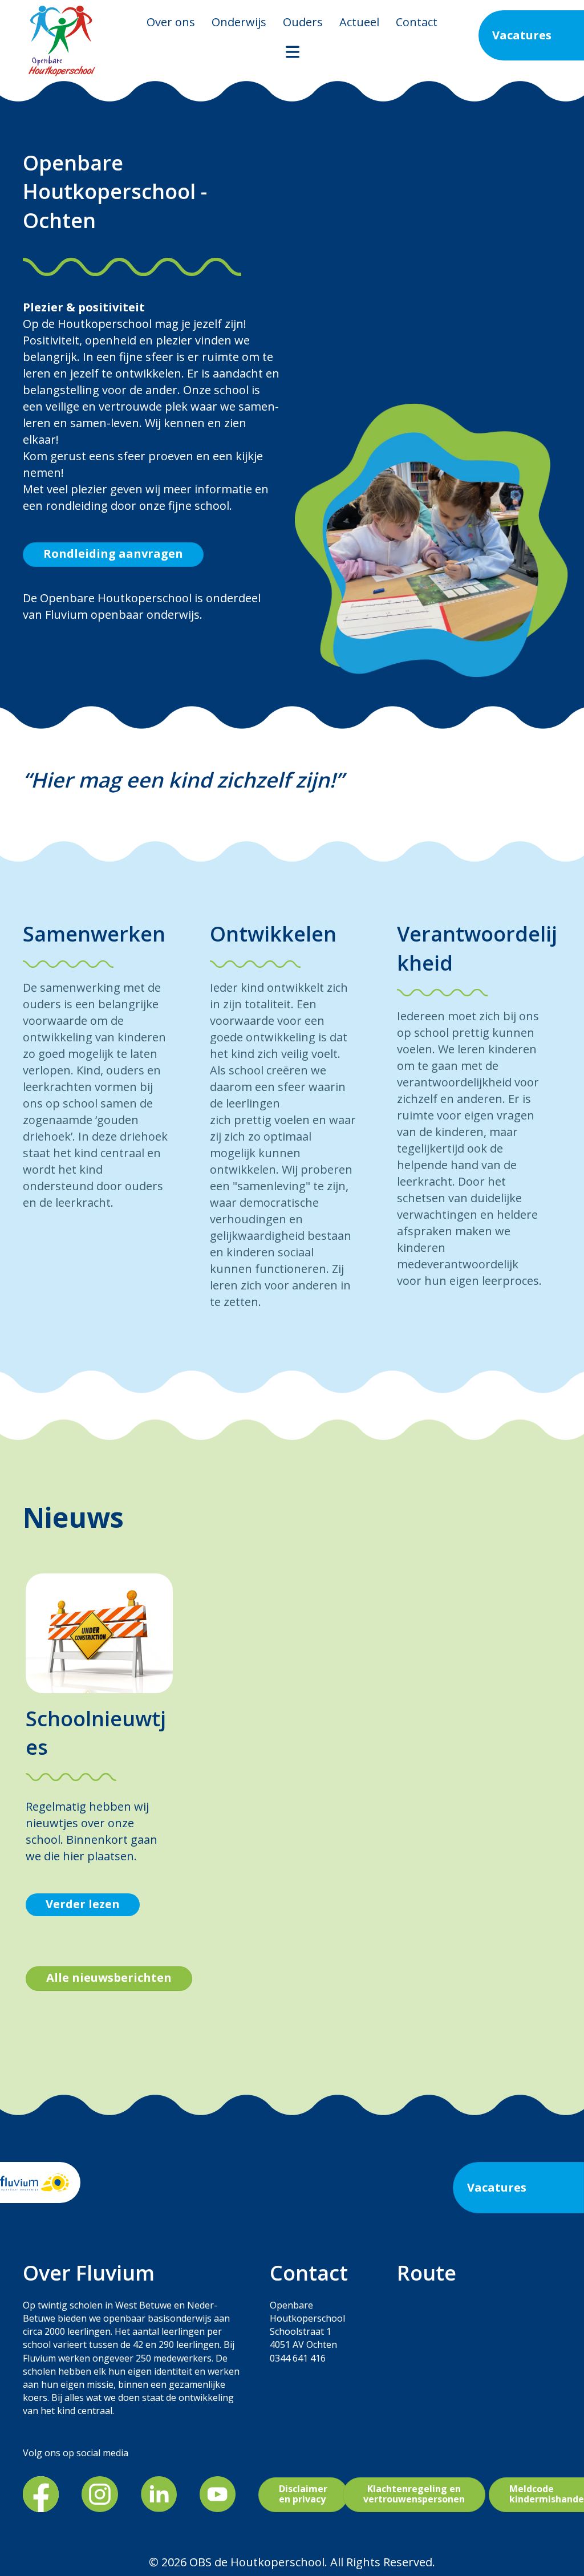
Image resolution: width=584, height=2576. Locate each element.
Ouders (303, 22)
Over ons (171, 22)
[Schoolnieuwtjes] (99, 1632)
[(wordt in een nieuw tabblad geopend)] (41, 2493)
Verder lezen (83, 1904)
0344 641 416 (298, 2358)
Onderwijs (239, 22)
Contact (417, 22)
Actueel (359, 22)
